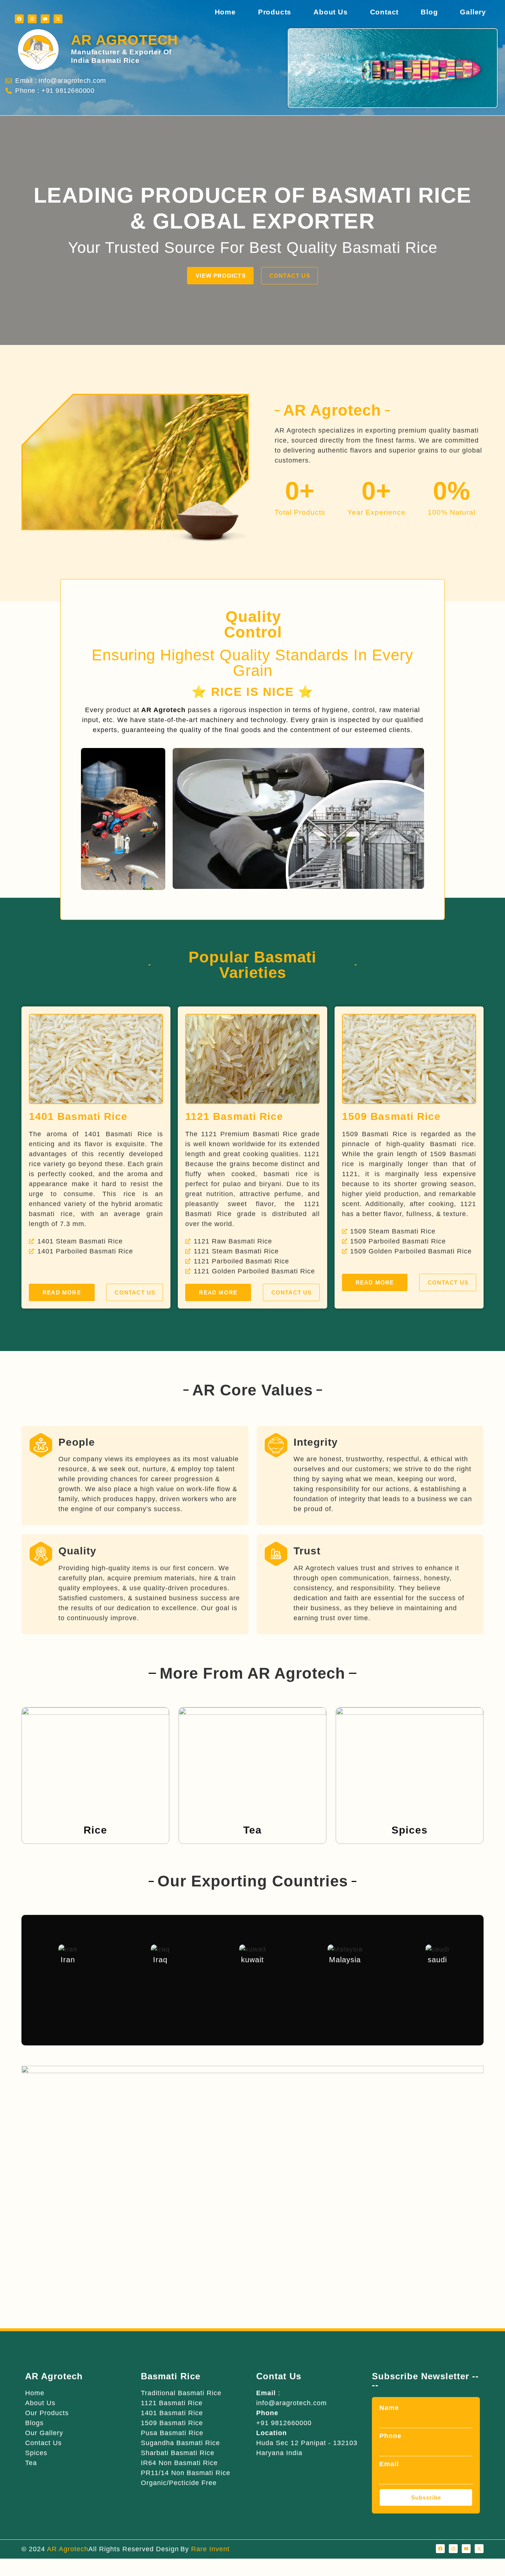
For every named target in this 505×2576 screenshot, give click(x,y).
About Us (331, 12)
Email (389, 2464)
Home (225, 12)
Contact (384, 12)
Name (389, 2408)
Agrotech (124, 40)
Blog (429, 12)
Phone (390, 2436)
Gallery (473, 12)
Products (275, 12)
